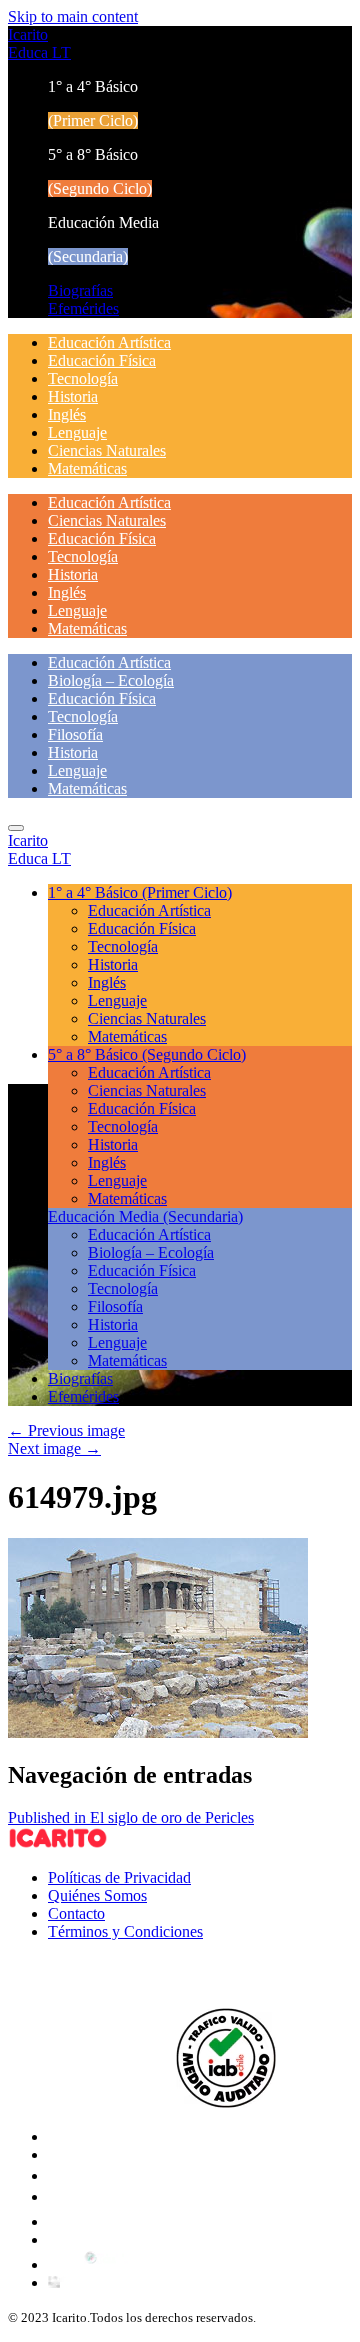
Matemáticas (87, 468)
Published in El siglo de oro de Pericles (131, 1817)
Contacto (76, 1913)
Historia (73, 396)
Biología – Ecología (111, 680)
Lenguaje (77, 432)
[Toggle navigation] (16, 828)
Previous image (66, 1430)
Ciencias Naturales (107, 450)
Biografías (80, 290)
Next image (54, 1448)
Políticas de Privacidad (119, 1877)
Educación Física (102, 360)
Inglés (67, 414)
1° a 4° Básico (140, 892)
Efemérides (83, 308)
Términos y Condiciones (125, 1931)
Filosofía (75, 734)
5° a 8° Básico (147, 1054)
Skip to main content (73, 16)
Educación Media (145, 1216)
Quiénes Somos (97, 1895)
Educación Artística (109, 342)
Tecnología (83, 378)
